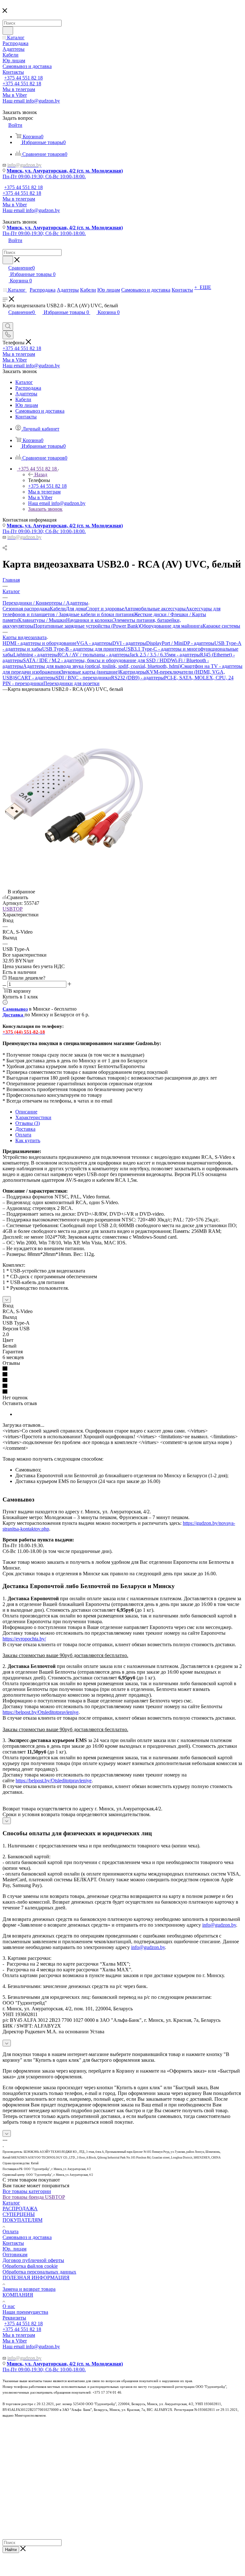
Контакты (13, 2243)
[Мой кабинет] (5, 319)
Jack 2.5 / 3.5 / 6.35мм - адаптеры (165, 655)
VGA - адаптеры (94, 643)
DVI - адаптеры (129, 643)
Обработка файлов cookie (30, 2266)
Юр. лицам (15, 2249)
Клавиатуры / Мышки (42, 620)
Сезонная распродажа (26, 609)
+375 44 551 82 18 (23, 78)
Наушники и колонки (89, 620)
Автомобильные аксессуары (155, 609)
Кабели (58, 609)
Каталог (11, 2203)
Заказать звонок (45, 509)
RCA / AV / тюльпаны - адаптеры (94, 655)
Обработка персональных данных (39, 2272)
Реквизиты (14, 2318)
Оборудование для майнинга (171, 626)
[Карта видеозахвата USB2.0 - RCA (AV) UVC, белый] (74, 863)
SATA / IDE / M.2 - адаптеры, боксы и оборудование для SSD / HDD (97, 660)
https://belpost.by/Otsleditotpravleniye (41, 1712)
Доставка (25, 1129)
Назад (41, 474)
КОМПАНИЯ (18, 2295)
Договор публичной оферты (33, 2260)
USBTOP (13, 909)
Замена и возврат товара (29, 2289)
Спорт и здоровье (105, 609)
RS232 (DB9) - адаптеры (137, 678)
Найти (11, 2550)
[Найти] (8, 31)
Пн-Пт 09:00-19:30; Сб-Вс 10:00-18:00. (44, 176)
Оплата (23, 1135)
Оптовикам (15, 2255)
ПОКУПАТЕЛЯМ (22, 2220)
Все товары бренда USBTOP (34, 2197)
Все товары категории (27, 2191)
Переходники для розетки (71, 683)
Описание (26, 1112)
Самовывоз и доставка (27, 2237)
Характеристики (33, 1117)
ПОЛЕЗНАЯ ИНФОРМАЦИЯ (36, 2278)
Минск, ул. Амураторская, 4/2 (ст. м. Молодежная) (65, 171)
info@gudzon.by (219, 1925)
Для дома (76, 609)
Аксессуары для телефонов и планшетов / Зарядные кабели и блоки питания (111, 612)
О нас (9, 2306)
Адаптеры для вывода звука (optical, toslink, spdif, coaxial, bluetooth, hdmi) (102, 666)
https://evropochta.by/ (24, 1639)
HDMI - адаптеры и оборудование (40, 643)
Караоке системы (221, 626)
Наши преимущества (25, 2312)
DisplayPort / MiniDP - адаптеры (180, 643)
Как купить (28, 1140)
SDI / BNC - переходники (83, 678)
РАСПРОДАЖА (20, 2209)
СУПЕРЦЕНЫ (19, 2214)
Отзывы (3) (28, 1123)
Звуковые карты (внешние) (90, 672)
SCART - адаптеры (35, 678)
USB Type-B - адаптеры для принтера (83, 649)
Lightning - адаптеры (36, 655)
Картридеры (133, 672)
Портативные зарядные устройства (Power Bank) (87, 626)
